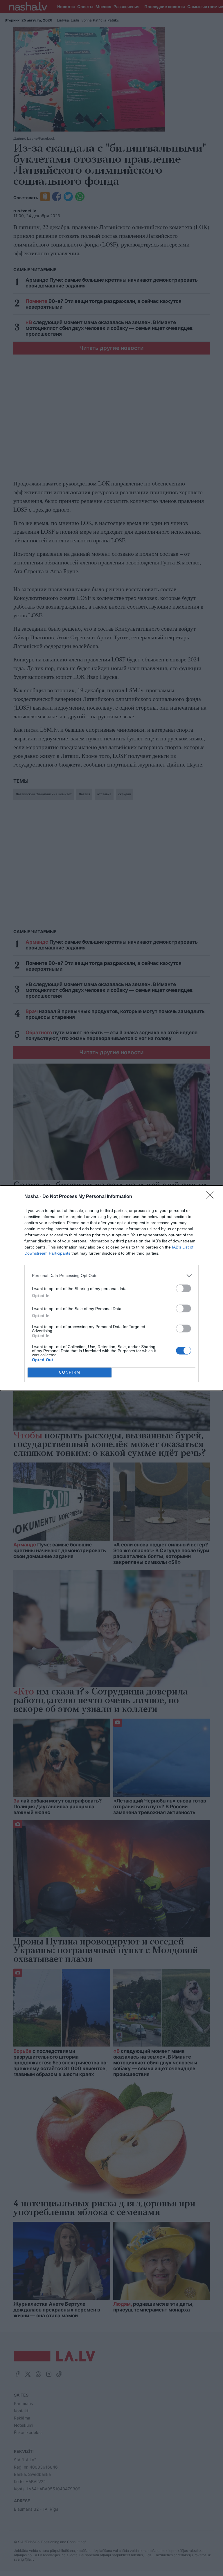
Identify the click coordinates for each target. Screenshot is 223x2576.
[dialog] (111, 1288)
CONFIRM (70, 1372)
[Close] (212, 1197)
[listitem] (111, 1276)
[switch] (184, 1288)
